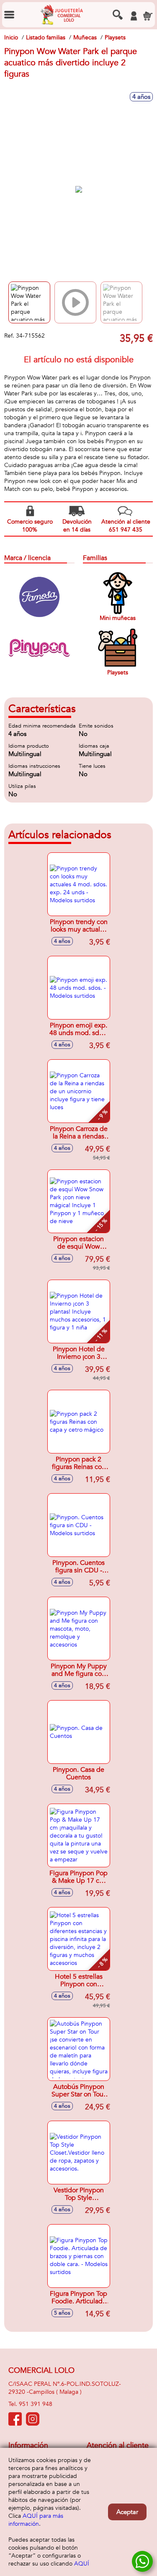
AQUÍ (82, 2564)
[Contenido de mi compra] (148, 16)
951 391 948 (36, 2404)
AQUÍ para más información (36, 2520)
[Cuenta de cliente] (134, 16)
